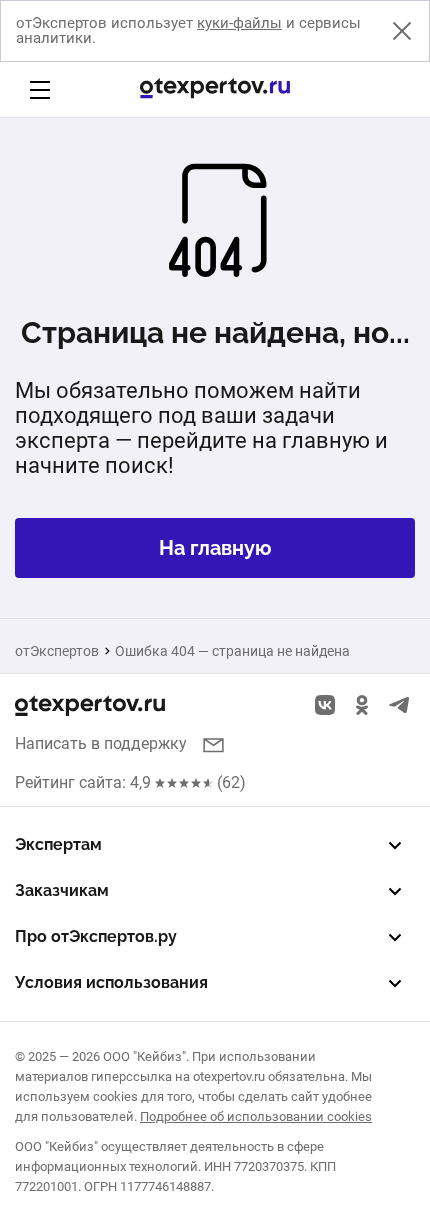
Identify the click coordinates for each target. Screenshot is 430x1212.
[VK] (325, 705)
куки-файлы (239, 23)
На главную (215, 548)
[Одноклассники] (362, 705)
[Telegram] (399, 705)
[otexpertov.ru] (215, 89)
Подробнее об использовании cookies (256, 1116)
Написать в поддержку (101, 743)
